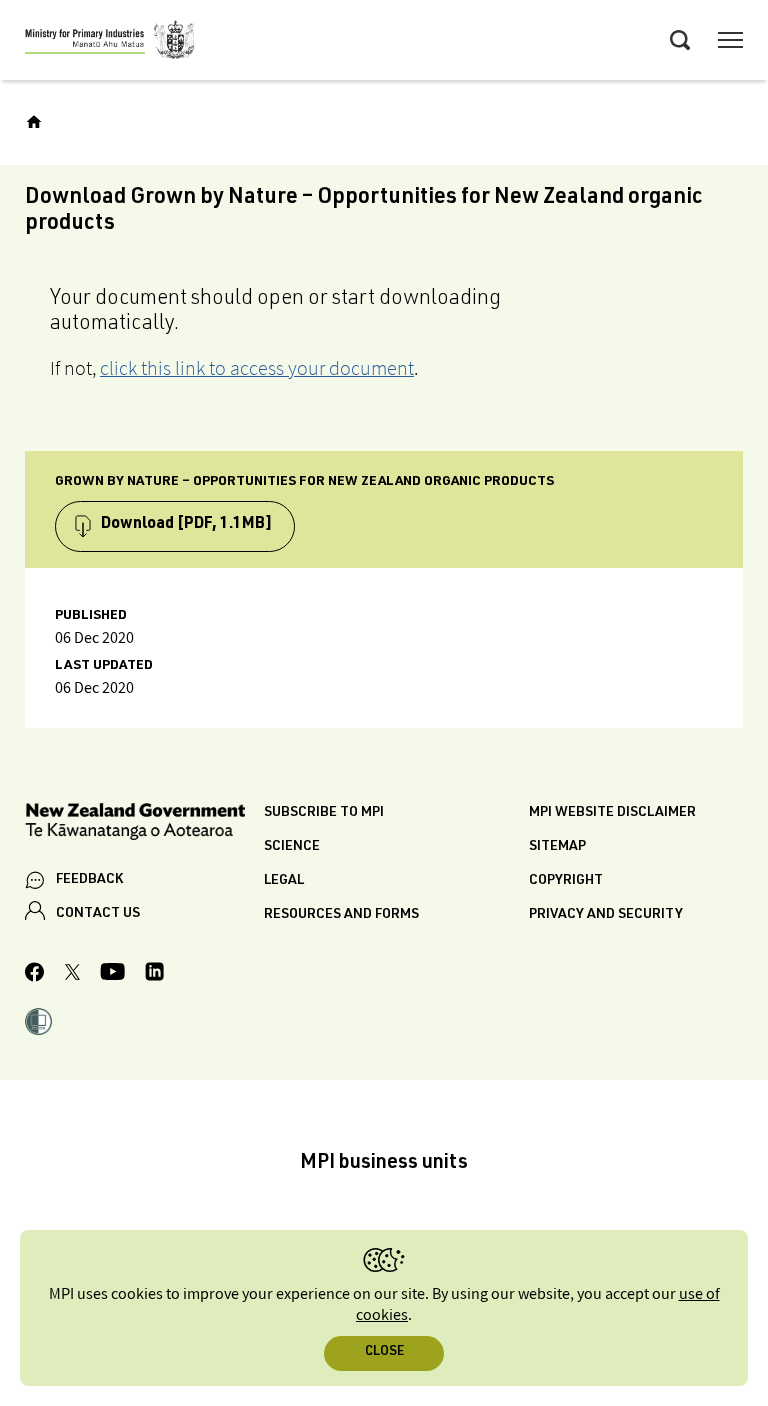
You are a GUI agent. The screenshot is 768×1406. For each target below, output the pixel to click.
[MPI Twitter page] (72, 975)
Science (292, 847)
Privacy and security (606, 915)
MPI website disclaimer (612, 813)
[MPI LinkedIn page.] (154, 974)
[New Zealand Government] (144, 824)
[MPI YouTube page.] (112, 974)
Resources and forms (341, 915)
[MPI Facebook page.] (35, 975)
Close (384, 1352)
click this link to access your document (257, 368)
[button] (38, 1024)
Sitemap (557, 847)
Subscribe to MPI (324, 813)
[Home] (34, 122)
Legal (284, 881)
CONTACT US (98, 914)
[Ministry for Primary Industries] (110, 43)
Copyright (566, 881)
